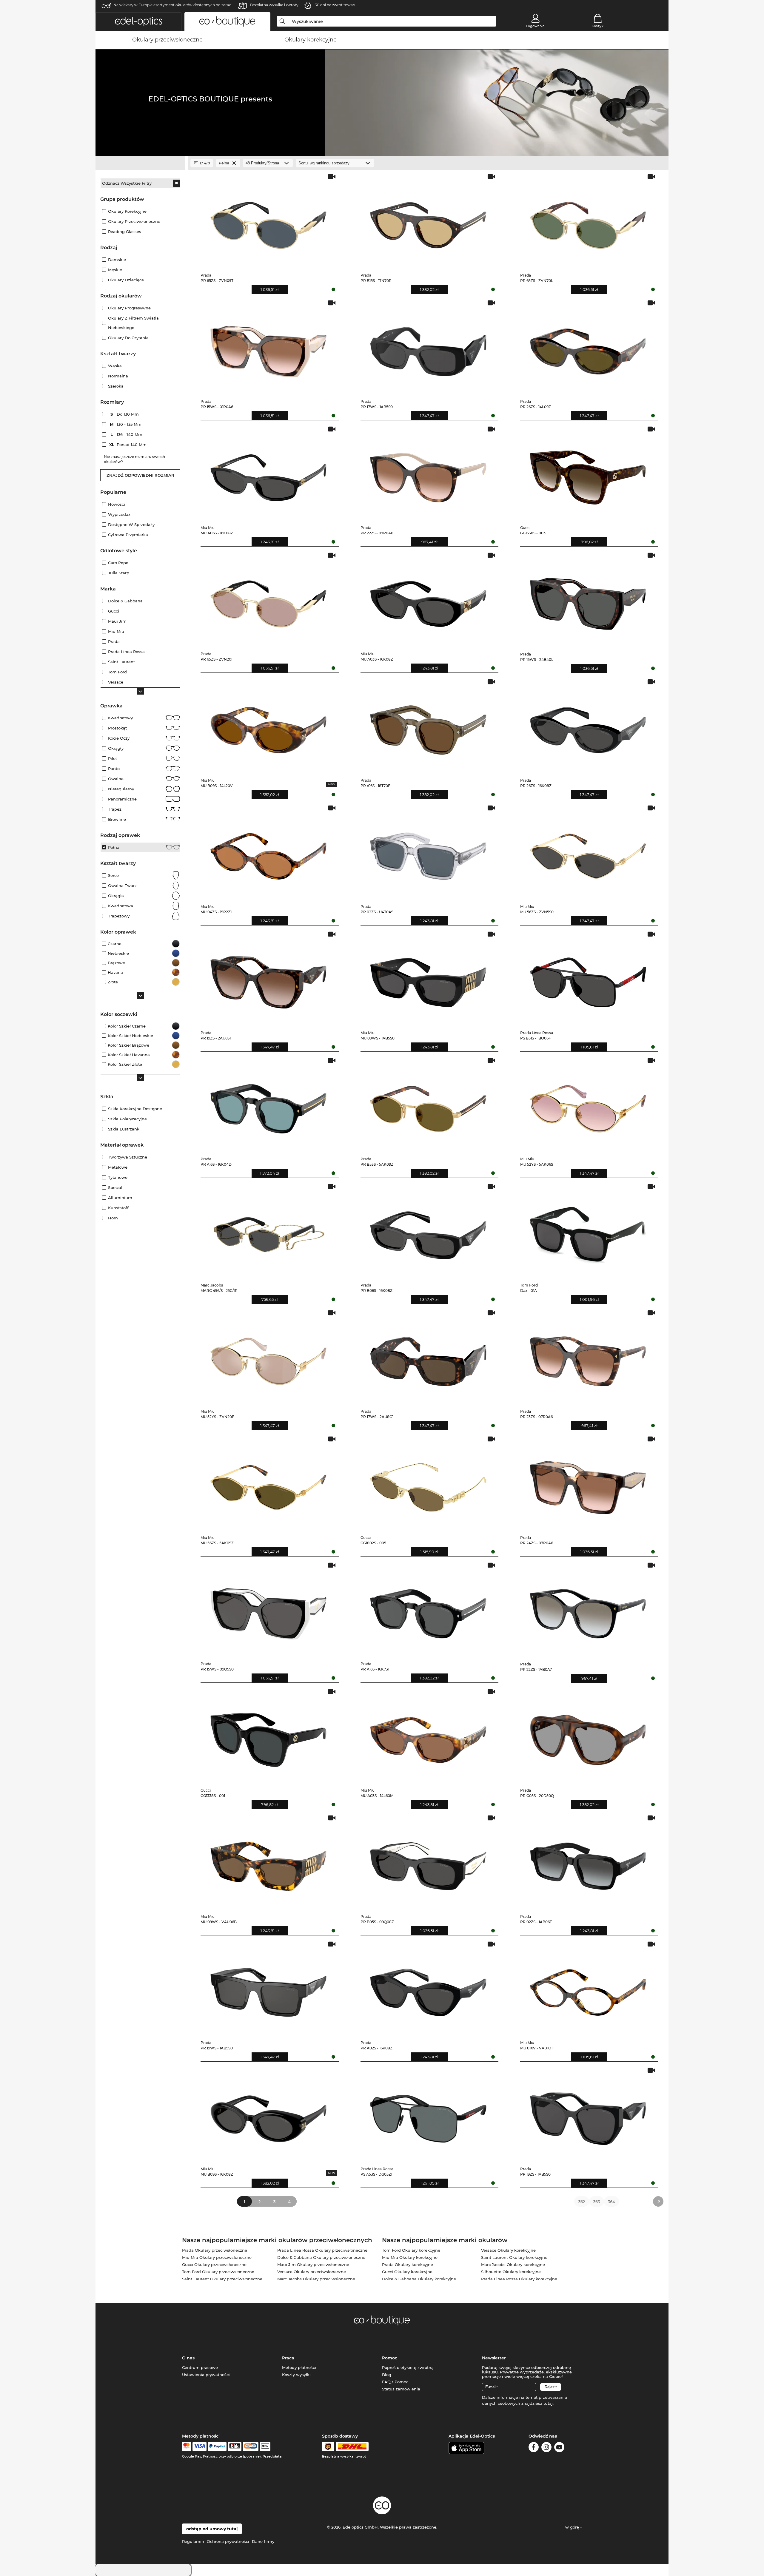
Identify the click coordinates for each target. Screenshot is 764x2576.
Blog (387, 2375)
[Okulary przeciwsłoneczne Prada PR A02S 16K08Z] (428, 1988)
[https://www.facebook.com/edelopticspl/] (534, 2448)
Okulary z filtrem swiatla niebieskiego (133, 323)
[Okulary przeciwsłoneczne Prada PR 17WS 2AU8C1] (428, 1357)
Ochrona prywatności (228, 2541)
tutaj (548, 2403)
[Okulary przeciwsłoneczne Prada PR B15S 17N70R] (428, 221)
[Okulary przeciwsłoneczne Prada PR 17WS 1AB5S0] (428, 347)
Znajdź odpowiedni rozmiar (140, 475)
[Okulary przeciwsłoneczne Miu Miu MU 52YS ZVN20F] (268, 1357)
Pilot (113, 758)
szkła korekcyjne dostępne (135, 1109)
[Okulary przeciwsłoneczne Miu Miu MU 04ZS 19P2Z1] (268, 852)
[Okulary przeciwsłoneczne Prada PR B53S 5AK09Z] (428, 1104)
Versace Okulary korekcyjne (508, 2250)
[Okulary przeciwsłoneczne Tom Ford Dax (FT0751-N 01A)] (588, 1231)
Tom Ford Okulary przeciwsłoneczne (218, 2272)
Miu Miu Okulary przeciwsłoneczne (217, 2257)
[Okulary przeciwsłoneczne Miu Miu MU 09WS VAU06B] (268, 1862)
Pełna (114, 847)
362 (582, 2202)
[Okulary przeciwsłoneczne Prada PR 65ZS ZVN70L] (588, 221)
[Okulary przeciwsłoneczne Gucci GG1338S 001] (268, 1736)
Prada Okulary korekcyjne (408, 2265)
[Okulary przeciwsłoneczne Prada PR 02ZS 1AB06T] (588, 1862)
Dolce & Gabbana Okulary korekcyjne (419, 2279)
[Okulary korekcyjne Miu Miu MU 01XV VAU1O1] (588, 1988)
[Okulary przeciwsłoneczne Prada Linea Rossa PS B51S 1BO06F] (588, 978)
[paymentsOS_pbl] (251, 2447)
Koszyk (597, 26)
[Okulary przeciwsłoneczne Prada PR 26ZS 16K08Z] (588, 726)
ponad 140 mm (129, 445)
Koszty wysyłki (296, 2375)
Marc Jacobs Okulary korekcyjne (513, 2265)
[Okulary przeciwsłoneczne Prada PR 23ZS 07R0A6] (588, 1357)
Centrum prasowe (200, 2367)
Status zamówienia (401, 2389)
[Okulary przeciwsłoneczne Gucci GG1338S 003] (588, 473)
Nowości (117, 504)
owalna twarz (122, 886)
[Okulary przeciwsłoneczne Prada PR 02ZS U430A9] (428, 852)
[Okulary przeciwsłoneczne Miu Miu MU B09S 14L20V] (268, 726)
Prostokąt (117, 728)
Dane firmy (263, 2541)
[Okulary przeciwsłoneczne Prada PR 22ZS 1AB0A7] (588, 1609)
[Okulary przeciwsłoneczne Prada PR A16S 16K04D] (268, 1104)
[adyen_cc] (187, 2447)
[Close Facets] (140, 163)
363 (597, 2202)
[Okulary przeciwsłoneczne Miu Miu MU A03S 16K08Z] (428, 599)
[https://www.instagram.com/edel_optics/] (546, 2448)
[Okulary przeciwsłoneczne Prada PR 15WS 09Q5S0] (268, 1609)
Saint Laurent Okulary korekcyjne (514, 2257)
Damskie (117, 260)
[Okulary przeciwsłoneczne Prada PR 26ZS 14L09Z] (588, 347)
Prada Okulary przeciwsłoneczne (215, 2250)
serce (113, 875)
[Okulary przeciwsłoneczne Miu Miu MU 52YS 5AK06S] (588, 1104)
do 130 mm (125, 414)
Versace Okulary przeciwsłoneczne (312, 2272)
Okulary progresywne (129, 308)
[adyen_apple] (265, 2447)
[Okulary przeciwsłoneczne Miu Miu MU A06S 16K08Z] (268, 473)
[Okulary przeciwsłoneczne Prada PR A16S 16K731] (428, 1609)
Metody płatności (299, 2367)
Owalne (116, 779)
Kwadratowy (120, 718)
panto (114, 769)
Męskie (115, 270)
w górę (573, 2527)
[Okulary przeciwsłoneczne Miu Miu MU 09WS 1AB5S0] (428, 978)
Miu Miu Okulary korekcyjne (410, 2257)
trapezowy (119, 916)
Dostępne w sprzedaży (131, 525)
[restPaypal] (217, 2447)
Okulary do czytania (128, 338)
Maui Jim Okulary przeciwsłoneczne (313, 2265)
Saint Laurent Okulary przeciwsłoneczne (222, 2279)
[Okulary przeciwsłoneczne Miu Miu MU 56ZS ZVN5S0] (588, 852)
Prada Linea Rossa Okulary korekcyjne (519, 2279)
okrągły (116, 748)
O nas (188, 2358)
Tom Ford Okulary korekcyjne (411, 2250)
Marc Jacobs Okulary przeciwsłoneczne (316, 2279)
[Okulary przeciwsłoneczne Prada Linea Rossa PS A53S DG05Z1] (428, 2114)
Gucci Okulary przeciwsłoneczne (214, 2265)
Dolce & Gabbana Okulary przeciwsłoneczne (321, 2257)
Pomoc (390, 2358)
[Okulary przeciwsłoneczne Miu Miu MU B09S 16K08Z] (268, 2114)
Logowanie (535, 26)
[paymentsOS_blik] (235, 2447)
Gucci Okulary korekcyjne (407, 2272)
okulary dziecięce (126, 280)
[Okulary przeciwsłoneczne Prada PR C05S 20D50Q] (588, 1736)
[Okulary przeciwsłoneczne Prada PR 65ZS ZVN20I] (268, 599)
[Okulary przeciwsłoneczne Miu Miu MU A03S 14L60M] (428, 1736)
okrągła (116, 896)
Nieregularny (121, 789)
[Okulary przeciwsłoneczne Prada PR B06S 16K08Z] (428, 1231)
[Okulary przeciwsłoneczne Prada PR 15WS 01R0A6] (268, 347)
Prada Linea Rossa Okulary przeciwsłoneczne (322, 2250)
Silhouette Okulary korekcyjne (511, 2272)
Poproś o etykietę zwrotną (408, 2367)
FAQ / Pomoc (395, 2382)
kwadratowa (121, 906)
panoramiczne (122, 799)
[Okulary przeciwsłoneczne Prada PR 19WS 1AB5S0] (268, 1988)
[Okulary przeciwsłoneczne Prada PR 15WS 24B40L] (588, 599)
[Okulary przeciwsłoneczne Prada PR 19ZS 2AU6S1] (268, 978)
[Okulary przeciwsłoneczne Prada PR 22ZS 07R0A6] (428, 473)
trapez (115, 809)
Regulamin (193, 2541)
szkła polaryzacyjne (127, 1119)
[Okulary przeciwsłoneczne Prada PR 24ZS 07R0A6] (588, 1483)
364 (611, 2202)
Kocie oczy (119, 738)
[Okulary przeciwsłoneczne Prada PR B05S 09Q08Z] (428, 1862)
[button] (138, 21)
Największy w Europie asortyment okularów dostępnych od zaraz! (172, 5)
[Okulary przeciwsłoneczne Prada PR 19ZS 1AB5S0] (588, 2114)
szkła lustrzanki (124, 1129)
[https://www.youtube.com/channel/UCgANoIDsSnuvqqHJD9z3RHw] (559, 2448)
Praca (288, 2358)
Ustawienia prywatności (206, 2375)
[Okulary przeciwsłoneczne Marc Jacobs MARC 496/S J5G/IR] (268, 1231)
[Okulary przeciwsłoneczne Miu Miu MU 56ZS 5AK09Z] (268, 1483)
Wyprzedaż (119, 514)
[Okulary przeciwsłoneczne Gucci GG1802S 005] (428, 1483)
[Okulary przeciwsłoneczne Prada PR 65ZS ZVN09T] (268, 221)
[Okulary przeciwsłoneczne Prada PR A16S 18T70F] (428, 726)
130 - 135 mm (126, 424)
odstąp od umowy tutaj (212, 2529)
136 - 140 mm (127, 434)
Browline (117, 819)
